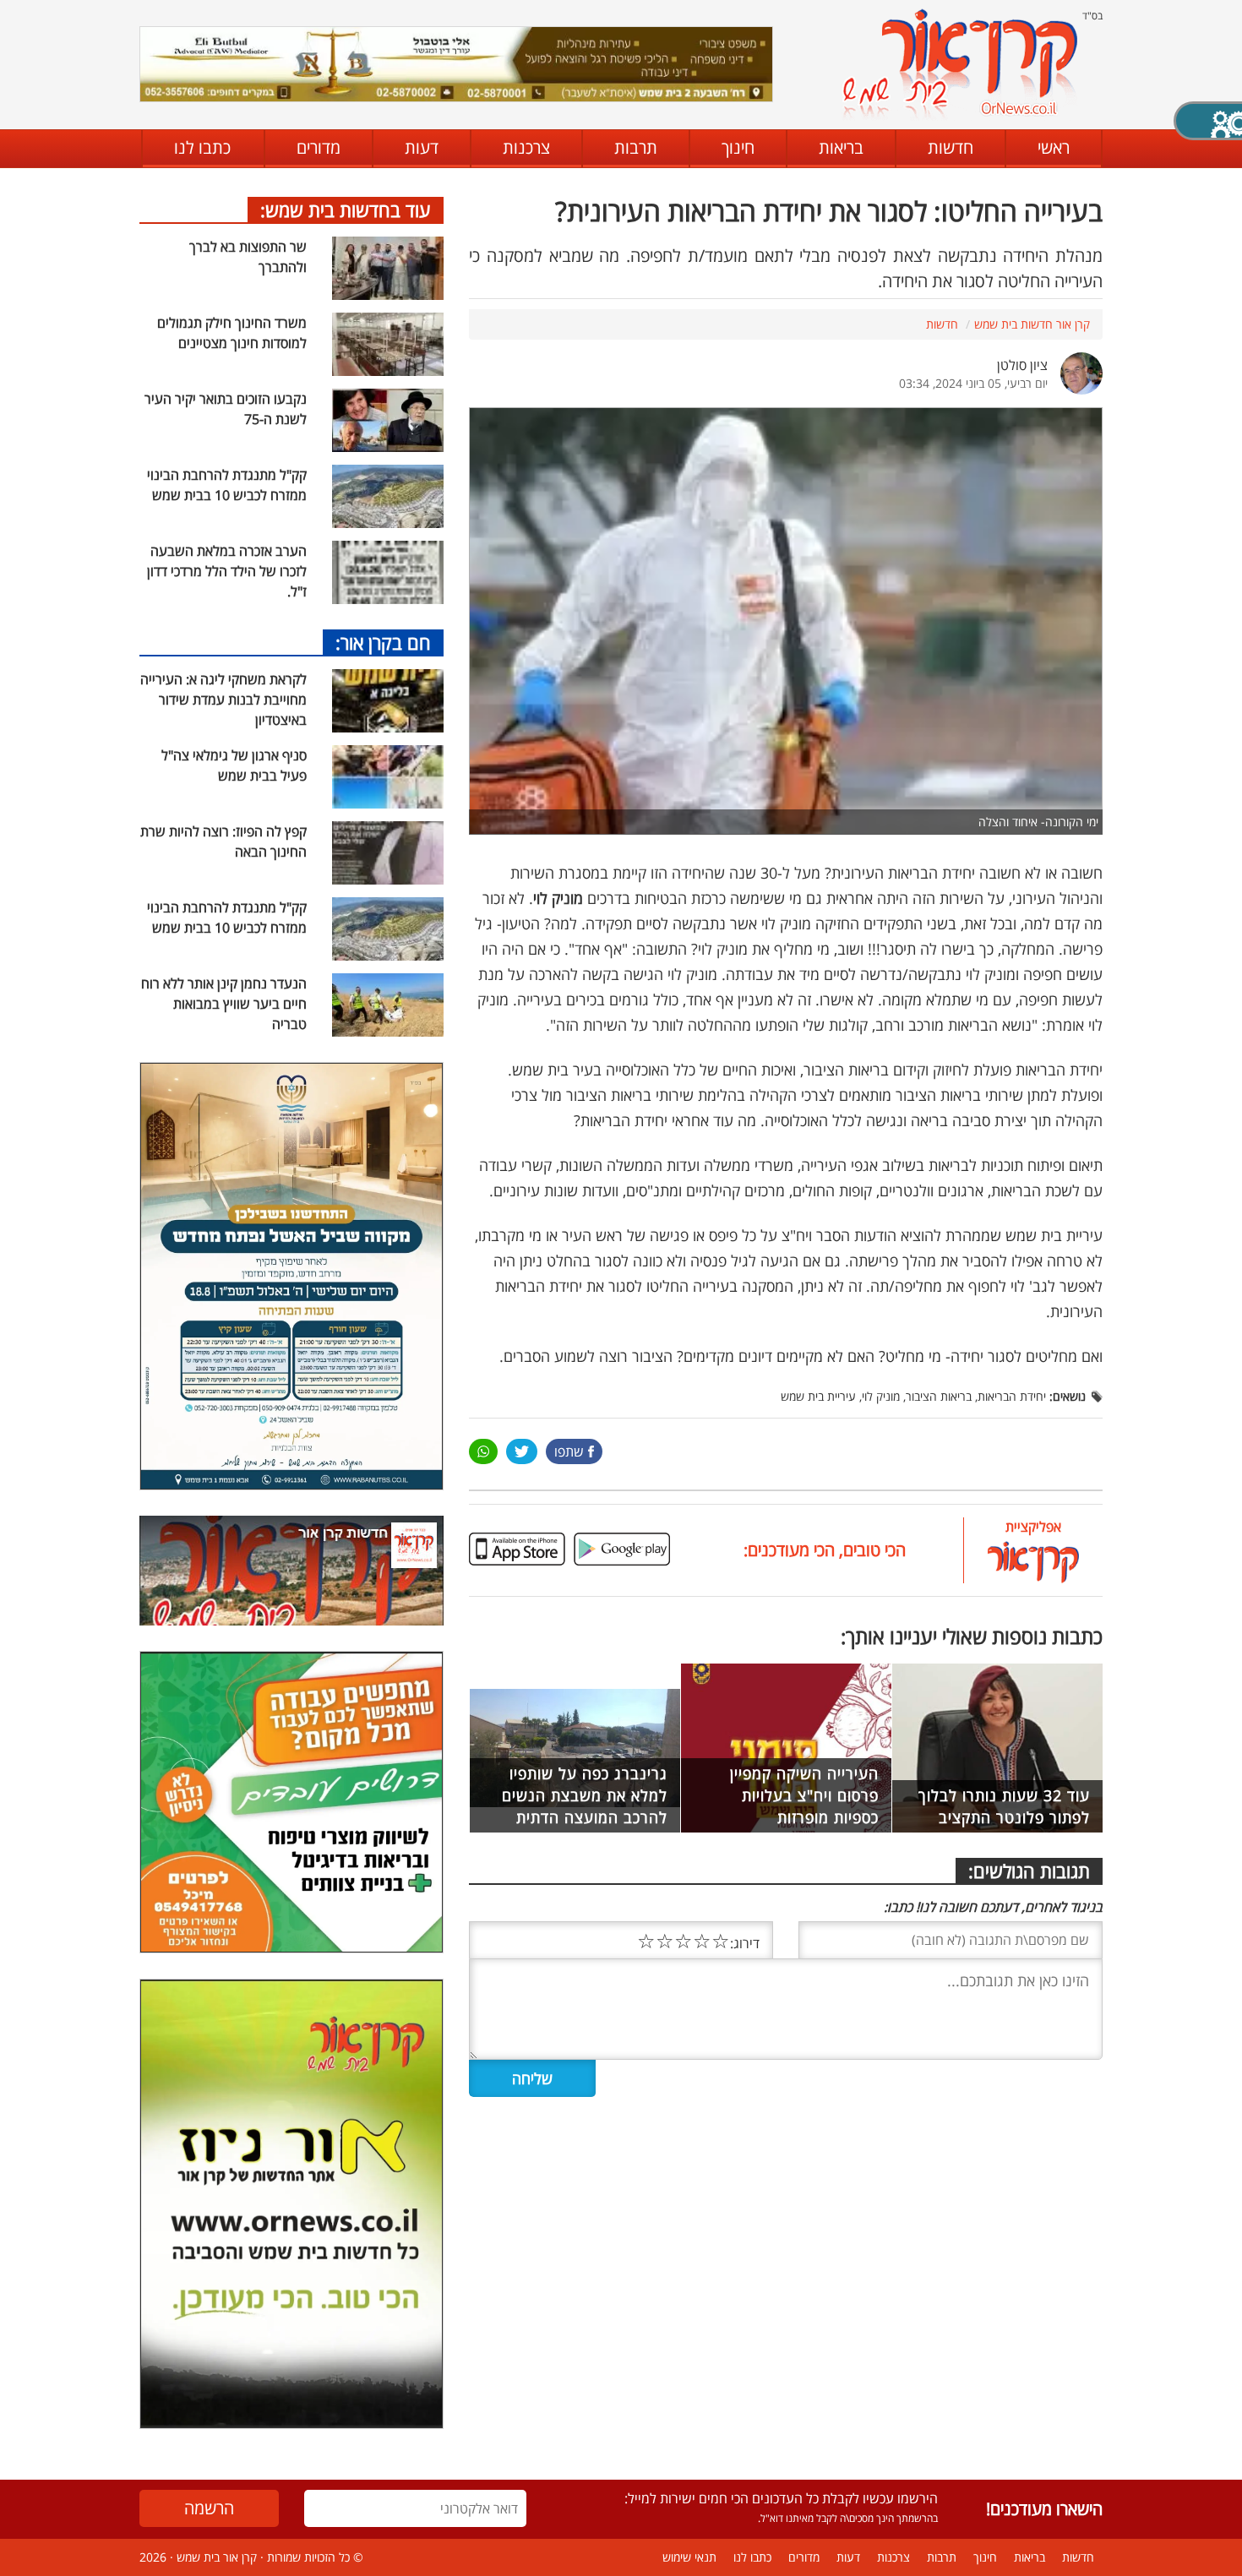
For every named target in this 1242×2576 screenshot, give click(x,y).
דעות (422, 147)
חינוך (738, 147)
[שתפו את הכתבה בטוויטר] (522, 1451)
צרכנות (526, 147)
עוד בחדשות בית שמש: (346, 210)
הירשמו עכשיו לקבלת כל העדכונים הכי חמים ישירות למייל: (781, 2498)
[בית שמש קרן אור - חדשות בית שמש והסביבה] (959, 64)
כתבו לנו (202, 147)
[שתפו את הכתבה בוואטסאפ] (483, 1451)
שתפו (569, 1451)
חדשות (951, 147)
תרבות (636, 147)
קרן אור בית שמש (217, 2557)
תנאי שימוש (689, 2557)
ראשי (1054, 147)
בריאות (841, 147)
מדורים (319, 147)
